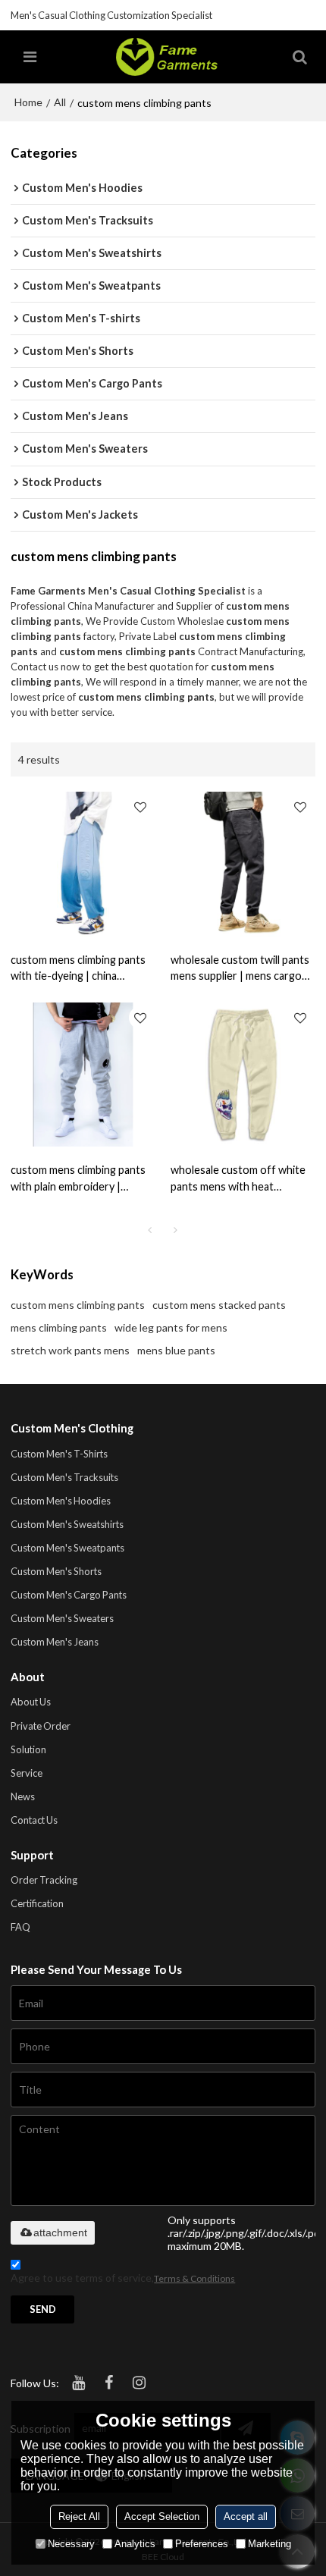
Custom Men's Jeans (55, 1642)
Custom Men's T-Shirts (59, 1454)
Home (28, 102)
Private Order (41, 1726)
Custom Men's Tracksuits (64, 1477)
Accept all (246, 2516)
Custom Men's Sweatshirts (67, 1524)
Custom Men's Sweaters (62, 1618)
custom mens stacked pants (219, 1305)
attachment (60, 2232)
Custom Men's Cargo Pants (69, 1595)
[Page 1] (150, 1230)
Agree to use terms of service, (123, 2278)
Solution (28, 1749)
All (60, 102)
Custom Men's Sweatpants (67, 1548)
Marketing (270, 2544)
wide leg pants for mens (171, 1327)
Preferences (202, 2544)
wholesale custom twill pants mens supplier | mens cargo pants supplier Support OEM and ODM (240, 968)
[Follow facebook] (108, 2383)
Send (43, 2309)
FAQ (20, 1927)
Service (27, 1773)
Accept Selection (162, 2516)
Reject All (79, 2516)
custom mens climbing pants (78, 1305)
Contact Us (34, 1820)
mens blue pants (176, 1350)
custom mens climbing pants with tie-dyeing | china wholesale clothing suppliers (79, 968)
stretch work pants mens (70, 1350)
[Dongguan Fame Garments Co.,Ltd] (166, 57)
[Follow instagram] (139, 2383)
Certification (37, 1903)
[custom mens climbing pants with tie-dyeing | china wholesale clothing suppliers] (83, 864)
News (23, 1796)
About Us (31, 1702)
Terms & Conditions (194, 2278)
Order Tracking (44, 1880)
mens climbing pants (59, 1327)
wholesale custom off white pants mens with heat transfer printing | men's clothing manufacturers (238, 1178)
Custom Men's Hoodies (61, 1501)
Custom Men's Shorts (56, 1571)
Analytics (135, 2544)
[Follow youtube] (78, 2383)
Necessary (71, 2544)
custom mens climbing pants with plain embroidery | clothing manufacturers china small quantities (81, 1178)
